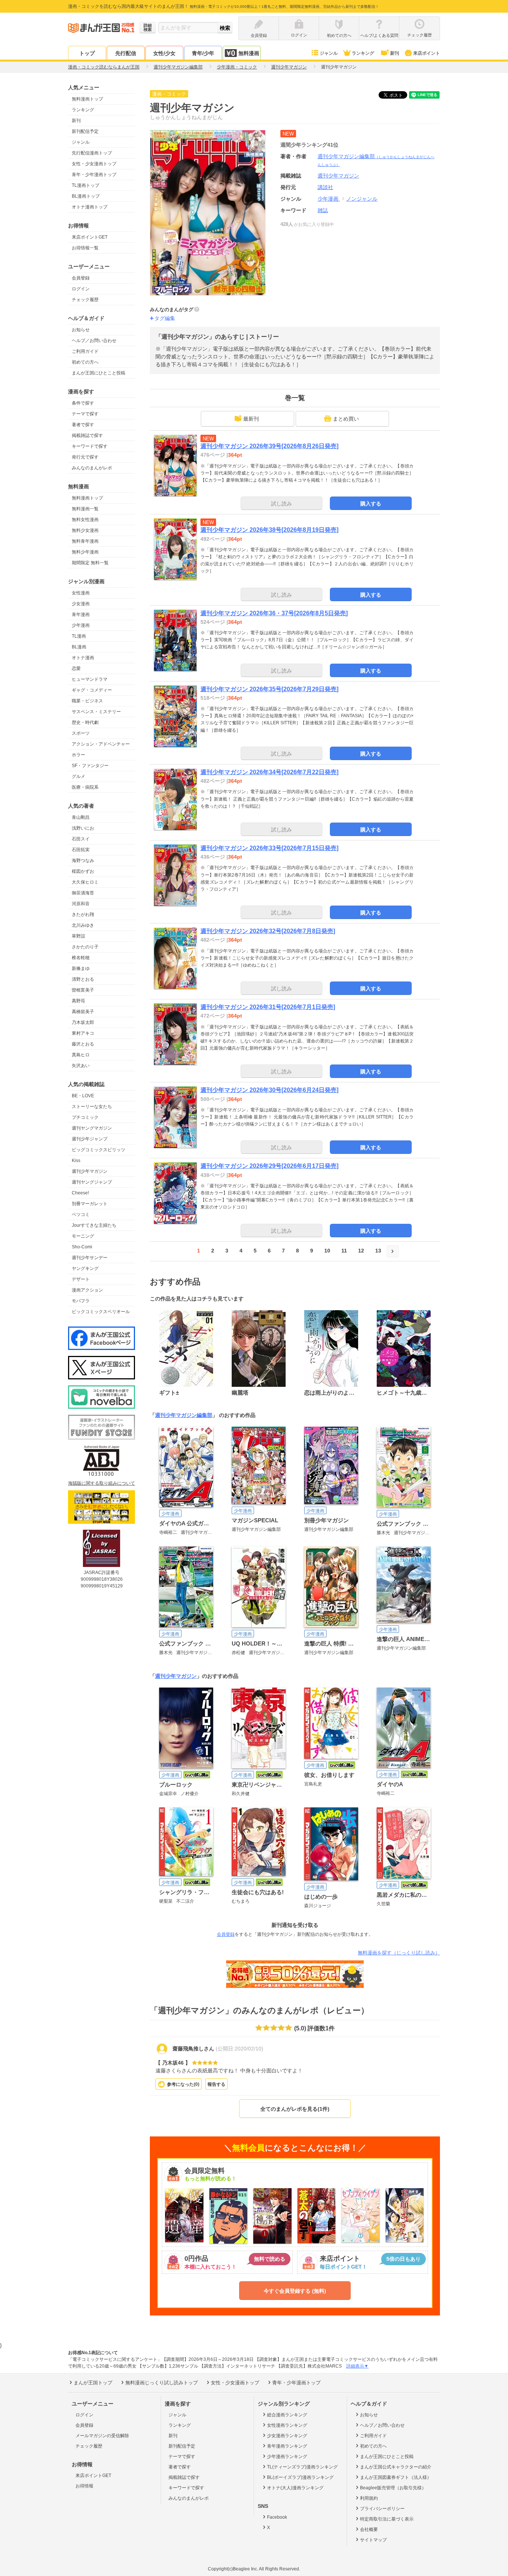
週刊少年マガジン (90, 1171)
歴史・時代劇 (85, 722)
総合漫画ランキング (287, 2415)
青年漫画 (81, 615)
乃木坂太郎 (83, 1022)
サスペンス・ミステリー (96, 712)
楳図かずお (83, 871)
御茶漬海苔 (83, 893)
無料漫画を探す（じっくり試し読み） (399, 1953)
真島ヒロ (81, 1055)
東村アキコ (83, 1033)
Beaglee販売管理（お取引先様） (393, 2488)
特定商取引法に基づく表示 (387, 2519)
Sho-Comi (82, 1247)
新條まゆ (81, 968)
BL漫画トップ (86, 196)
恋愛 (76, 668)
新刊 (395, 53)
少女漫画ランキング (287, 2436)
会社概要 (369, 2529)
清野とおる (83, 979)
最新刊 (251, 419)
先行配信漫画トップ (92, 153)
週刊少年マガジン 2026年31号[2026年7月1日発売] (268, 1007)
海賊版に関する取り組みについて (102, 1483)
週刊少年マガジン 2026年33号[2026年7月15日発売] (269, 848)
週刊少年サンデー (90, 1258)
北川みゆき (83, 925)
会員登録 (81, 278)
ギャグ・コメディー (92, 690)
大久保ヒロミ (85, 882)
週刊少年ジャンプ (90, 1139)
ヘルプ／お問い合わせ (94, 341)
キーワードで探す (90, 446)
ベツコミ (81, 1214)
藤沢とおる (83, 1044)
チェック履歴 (85, 300)
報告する (216, 2084)
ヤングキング (85, 1268)
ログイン (81, 289)
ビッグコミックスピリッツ (99, 1150)
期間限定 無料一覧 (90, 563)
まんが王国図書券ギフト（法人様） (396, 2477)
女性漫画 (81, 593)
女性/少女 (164, 53)
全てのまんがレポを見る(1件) (295, 2109)
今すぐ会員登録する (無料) (295, 2291)
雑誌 (323, 210)
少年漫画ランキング (287, 2457)
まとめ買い (346, 419)
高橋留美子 (83, 1012)
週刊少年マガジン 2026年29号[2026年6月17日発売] (269, 1166)
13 (378, 1251)
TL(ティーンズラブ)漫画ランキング (302, 2467)
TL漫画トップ (86, 185)
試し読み (282, 504)
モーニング (83, 1236)
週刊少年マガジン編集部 (184, 1415)
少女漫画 (81, 604)
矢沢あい (81, 1066)
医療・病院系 (85, 787)
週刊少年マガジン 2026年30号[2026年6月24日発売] (269, 1090)
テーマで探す (85, 414)
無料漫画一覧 (85, 509)
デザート (81, 1279)
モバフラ (81, 1301)
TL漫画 (79, 636)
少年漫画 (81, 625)
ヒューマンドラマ (90, 679)
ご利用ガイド (85, 351)
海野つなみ (83, 861)
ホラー (78, 755)
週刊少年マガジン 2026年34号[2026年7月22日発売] (269, 772)
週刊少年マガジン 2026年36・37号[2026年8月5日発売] (274, 613)
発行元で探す (85, 457)
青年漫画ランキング (287, 2446)
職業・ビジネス (87, 701)
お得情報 (84, 2486)
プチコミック (85, 1117)
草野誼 (78, 936)
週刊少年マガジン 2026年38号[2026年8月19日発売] (269, 530)
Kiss (76, 1161)
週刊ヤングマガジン (92, 1128)
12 (361, 1251)
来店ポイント (427, 53)
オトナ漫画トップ (90, 207)
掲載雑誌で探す (87, 435)
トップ (87, 53)
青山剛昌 (81, 817)
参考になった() (183, 2084)
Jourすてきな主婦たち (94, 1225)
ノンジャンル (362, 199)
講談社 (325, 187)
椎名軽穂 (81, 958)
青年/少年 (203, 53)
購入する (371, 504)
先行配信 (126, 53)
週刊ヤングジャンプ (92, 1182)
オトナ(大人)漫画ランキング (295, 2488)
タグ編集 (165, 318)
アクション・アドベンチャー (101, 744)
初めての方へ (85, 362)
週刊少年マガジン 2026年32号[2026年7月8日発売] (268, 931)
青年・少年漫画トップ (94, 175)
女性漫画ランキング (287, 2425)
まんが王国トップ (93, 2383)
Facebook (277, 2517)
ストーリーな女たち (92, 1107)
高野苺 (78, 1001)
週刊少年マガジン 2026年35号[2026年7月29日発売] (269, 689)
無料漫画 (249, 53)
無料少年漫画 (85, 552)
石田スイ (81, 839)
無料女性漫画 (85, 520)
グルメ (78, 776)
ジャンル (329, 53)
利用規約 (369, 2498)
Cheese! (80, 1193)
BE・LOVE (83, 1096)
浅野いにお (83, 828)
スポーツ (81, 733)
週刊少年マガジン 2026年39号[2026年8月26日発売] (269, 446)
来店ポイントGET (90, 237)
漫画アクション (87, 1290)
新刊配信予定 (85, 131)
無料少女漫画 (85, 530)
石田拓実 (81, 850)
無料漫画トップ (87, 99)
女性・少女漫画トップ (94, 164)
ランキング (363, 53)
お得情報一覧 (85, 248)
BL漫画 (79, 647)
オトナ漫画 (83, 658)
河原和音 (81, 904)
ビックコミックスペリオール (101, 1312)
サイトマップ (373, 2540)
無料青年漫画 (85, 541)
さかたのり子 (85, 947)
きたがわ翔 (83, 914)
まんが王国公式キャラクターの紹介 (396, 2467)
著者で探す (83, 425)
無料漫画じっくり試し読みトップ (162, 2383)
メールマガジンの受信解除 (102, 2436)
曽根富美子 (83, 990)
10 (327, 1251)
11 (344, 1251)
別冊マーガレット (90, 1204)
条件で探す (83, 403)
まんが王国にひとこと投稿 (99, 373)
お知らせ (81, 330)
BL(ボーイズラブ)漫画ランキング (300, 2477)
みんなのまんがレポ (92, 468)
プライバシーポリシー (382, 2509)
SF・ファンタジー (90, 766)
